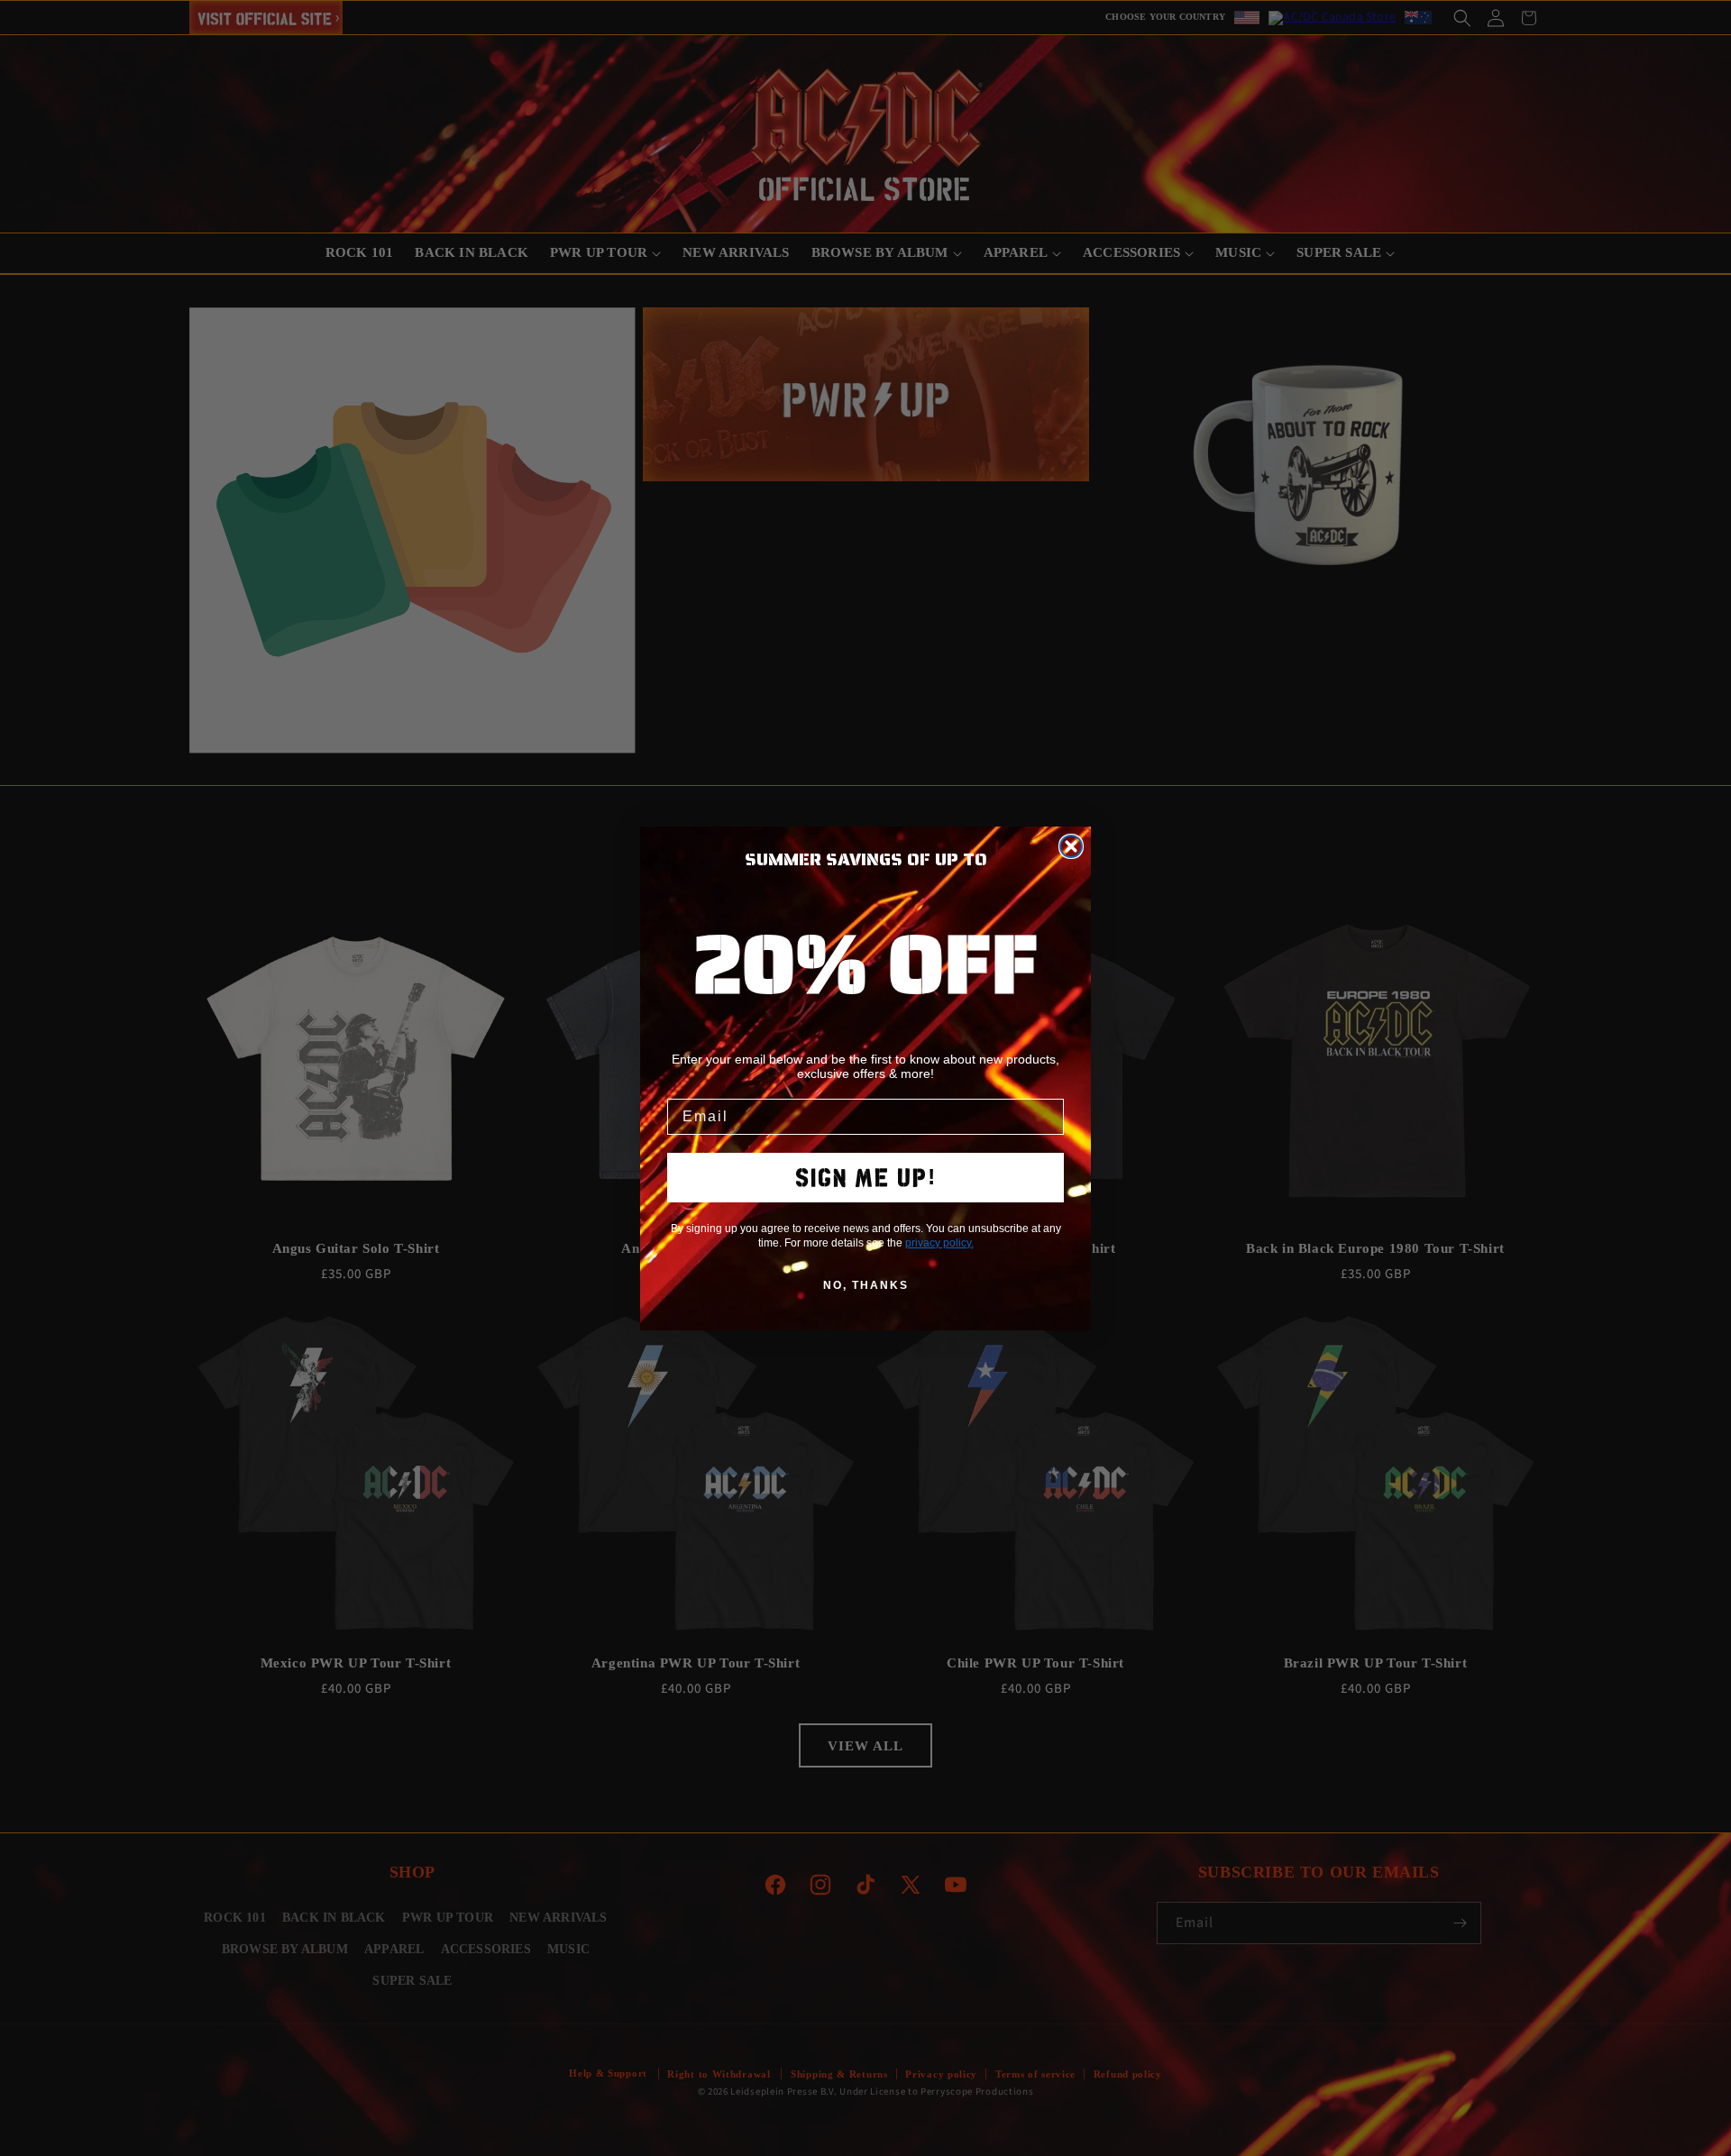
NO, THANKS (866, 1285)
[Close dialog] (1071, 846)
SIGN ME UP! (866, 1178)
